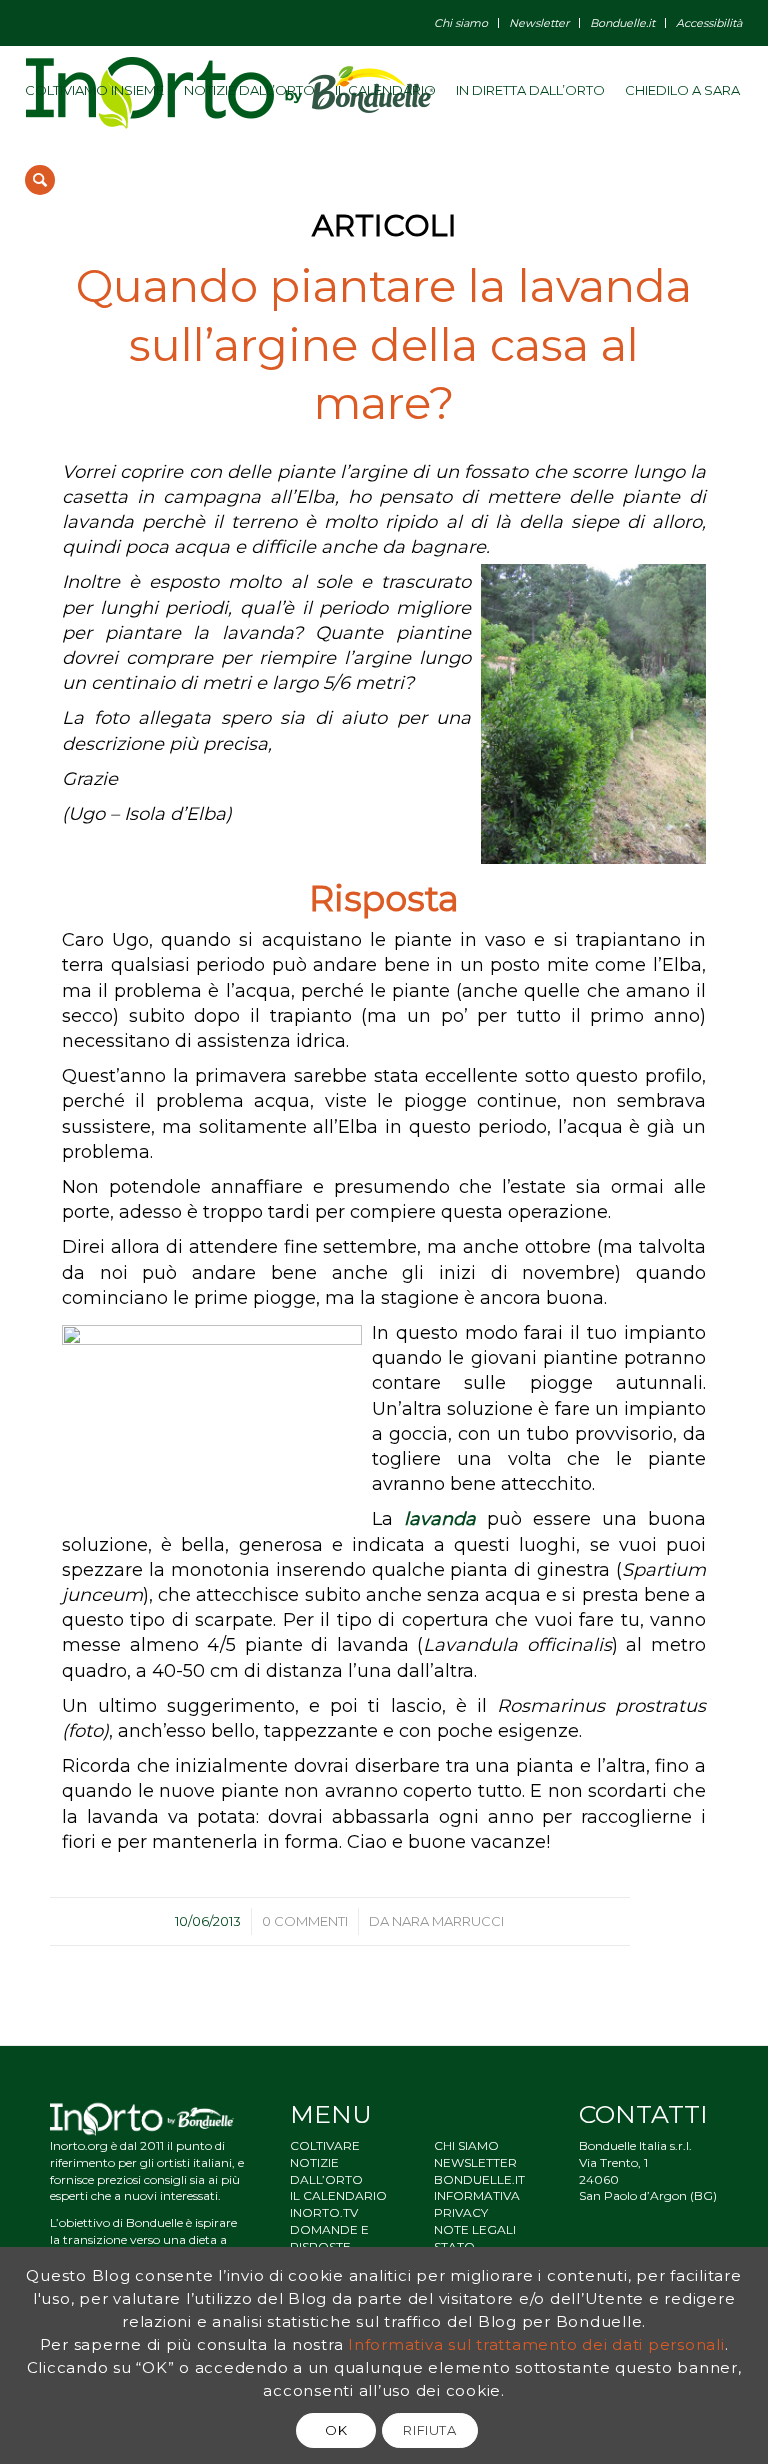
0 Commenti (305, 1921)
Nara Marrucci (448, 1921)
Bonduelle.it (622, 23)
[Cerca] (40, 180)
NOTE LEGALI (475, 2229)
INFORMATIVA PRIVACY (477, 2204)
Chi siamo (461, 23)
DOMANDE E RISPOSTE (329, 2238)
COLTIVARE (325, 2145)
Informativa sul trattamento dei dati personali (536, 2344)
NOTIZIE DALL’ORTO (326, 2171)
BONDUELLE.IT (479, 2179)
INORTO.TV (324, 2212)
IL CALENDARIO (338, 2195)
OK (336, 2430)
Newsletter (539, 23)
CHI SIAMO (466, 2145)
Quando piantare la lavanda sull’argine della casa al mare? (384, 344)
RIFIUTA (430, 2430)
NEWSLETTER (475, 2162)
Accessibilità (709, 23)
